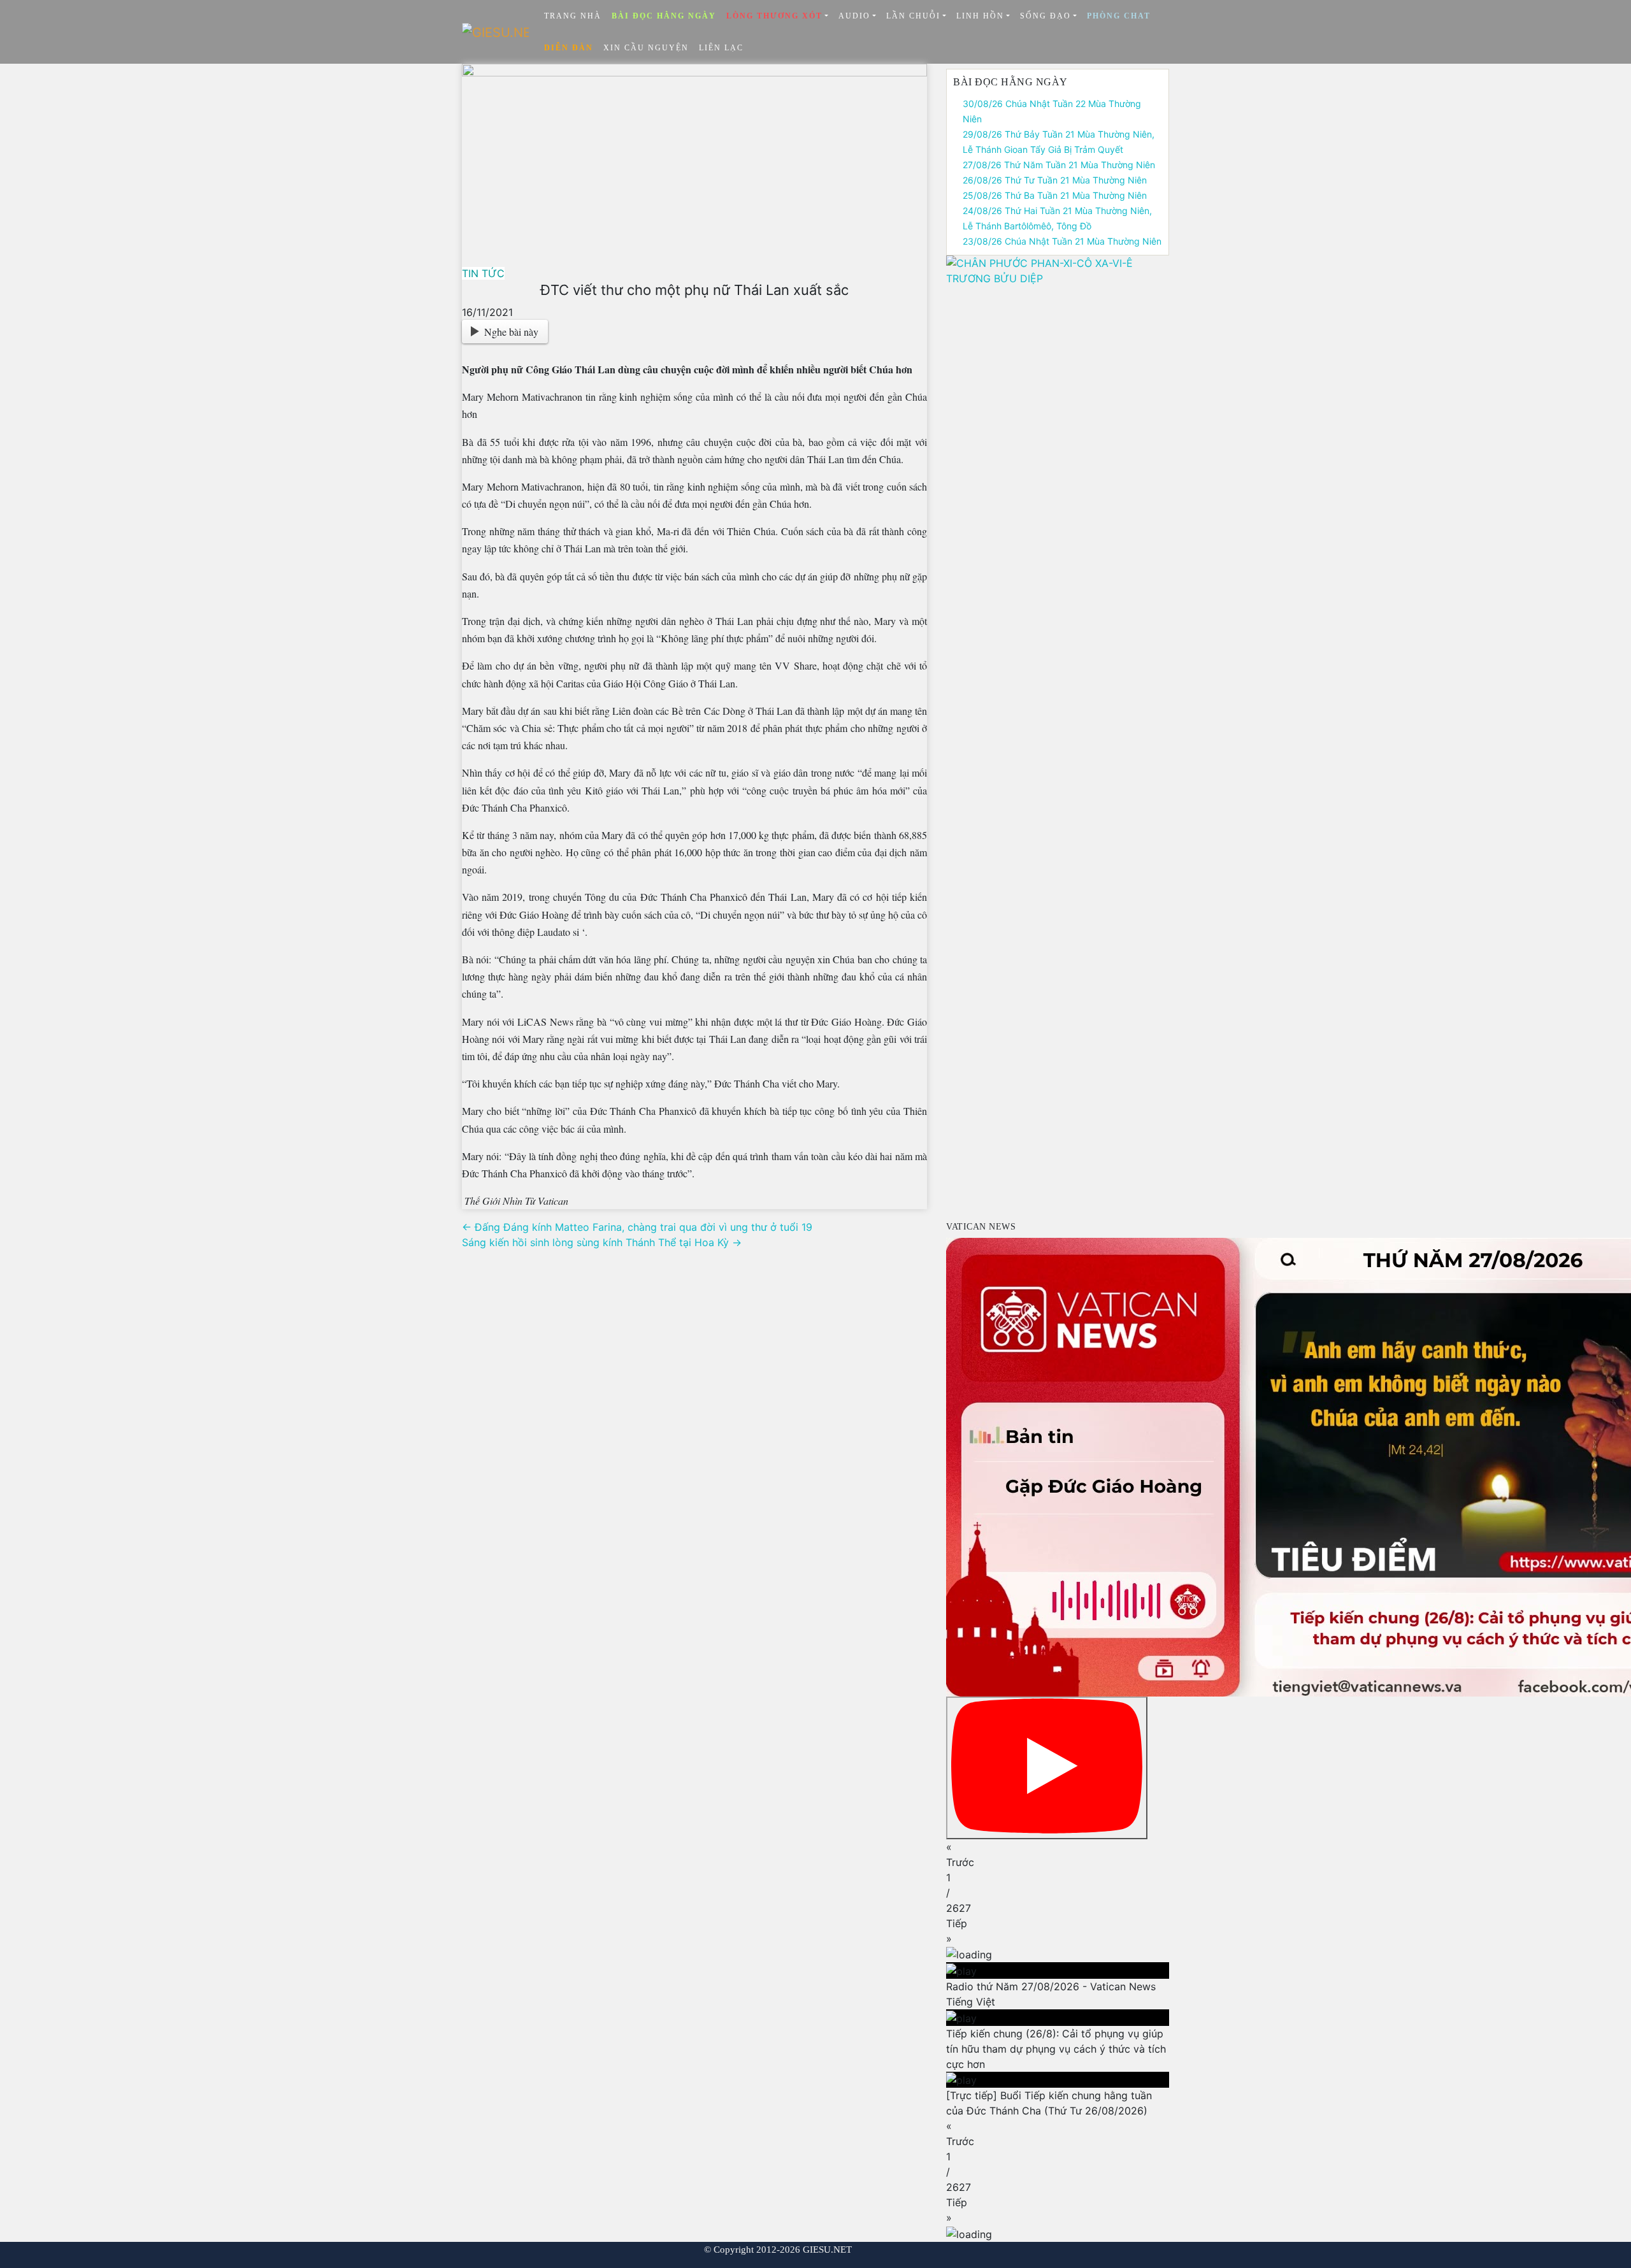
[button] (1058, 1855)
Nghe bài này (511, 332)
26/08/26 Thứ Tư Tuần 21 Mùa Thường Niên (1055, 180)
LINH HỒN (980, 16)
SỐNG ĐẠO (1045, 16)
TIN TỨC (483, 273)
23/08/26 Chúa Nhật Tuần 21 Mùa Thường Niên (1062, 241)
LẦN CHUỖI (913, 16)
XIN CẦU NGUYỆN (646, 48)
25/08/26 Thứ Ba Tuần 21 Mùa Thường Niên (1055, 195)
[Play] (1047, 1768)
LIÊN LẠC (721, 48)
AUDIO (854, 16)
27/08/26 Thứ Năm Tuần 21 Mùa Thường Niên (1059, 165)
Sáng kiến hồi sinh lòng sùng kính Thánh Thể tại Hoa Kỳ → (602, 1242)
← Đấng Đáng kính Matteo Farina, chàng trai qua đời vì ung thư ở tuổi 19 (637, 1227)
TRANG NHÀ (573, 16)
